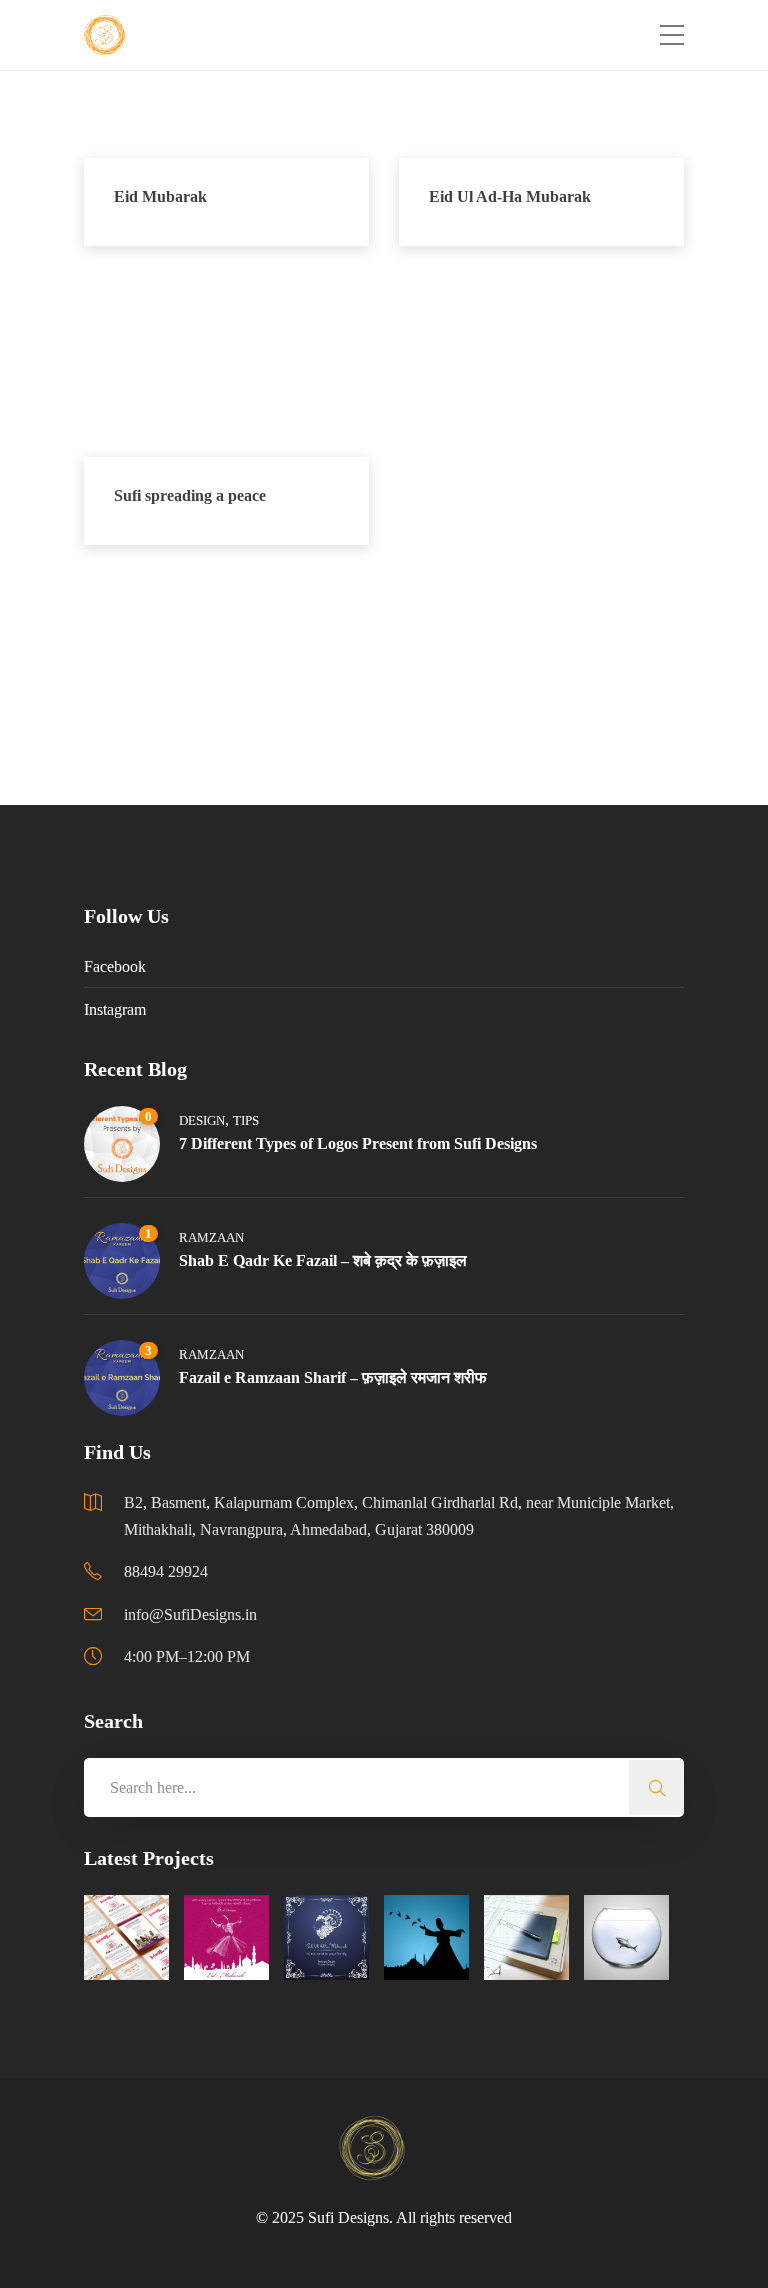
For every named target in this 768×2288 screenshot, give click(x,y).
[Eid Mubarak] (226, 1937)
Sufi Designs (348, 2217)
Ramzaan (211, 1237)
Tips (246, 1120)
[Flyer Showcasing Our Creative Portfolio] (126, 1937)
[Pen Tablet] (526, 1937)
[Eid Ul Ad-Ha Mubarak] (326, 1937)
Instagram (115, 1009)
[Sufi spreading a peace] (426, 1937)
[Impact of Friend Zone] (626, 1937)
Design (202, 1120)
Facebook (115, 966)
